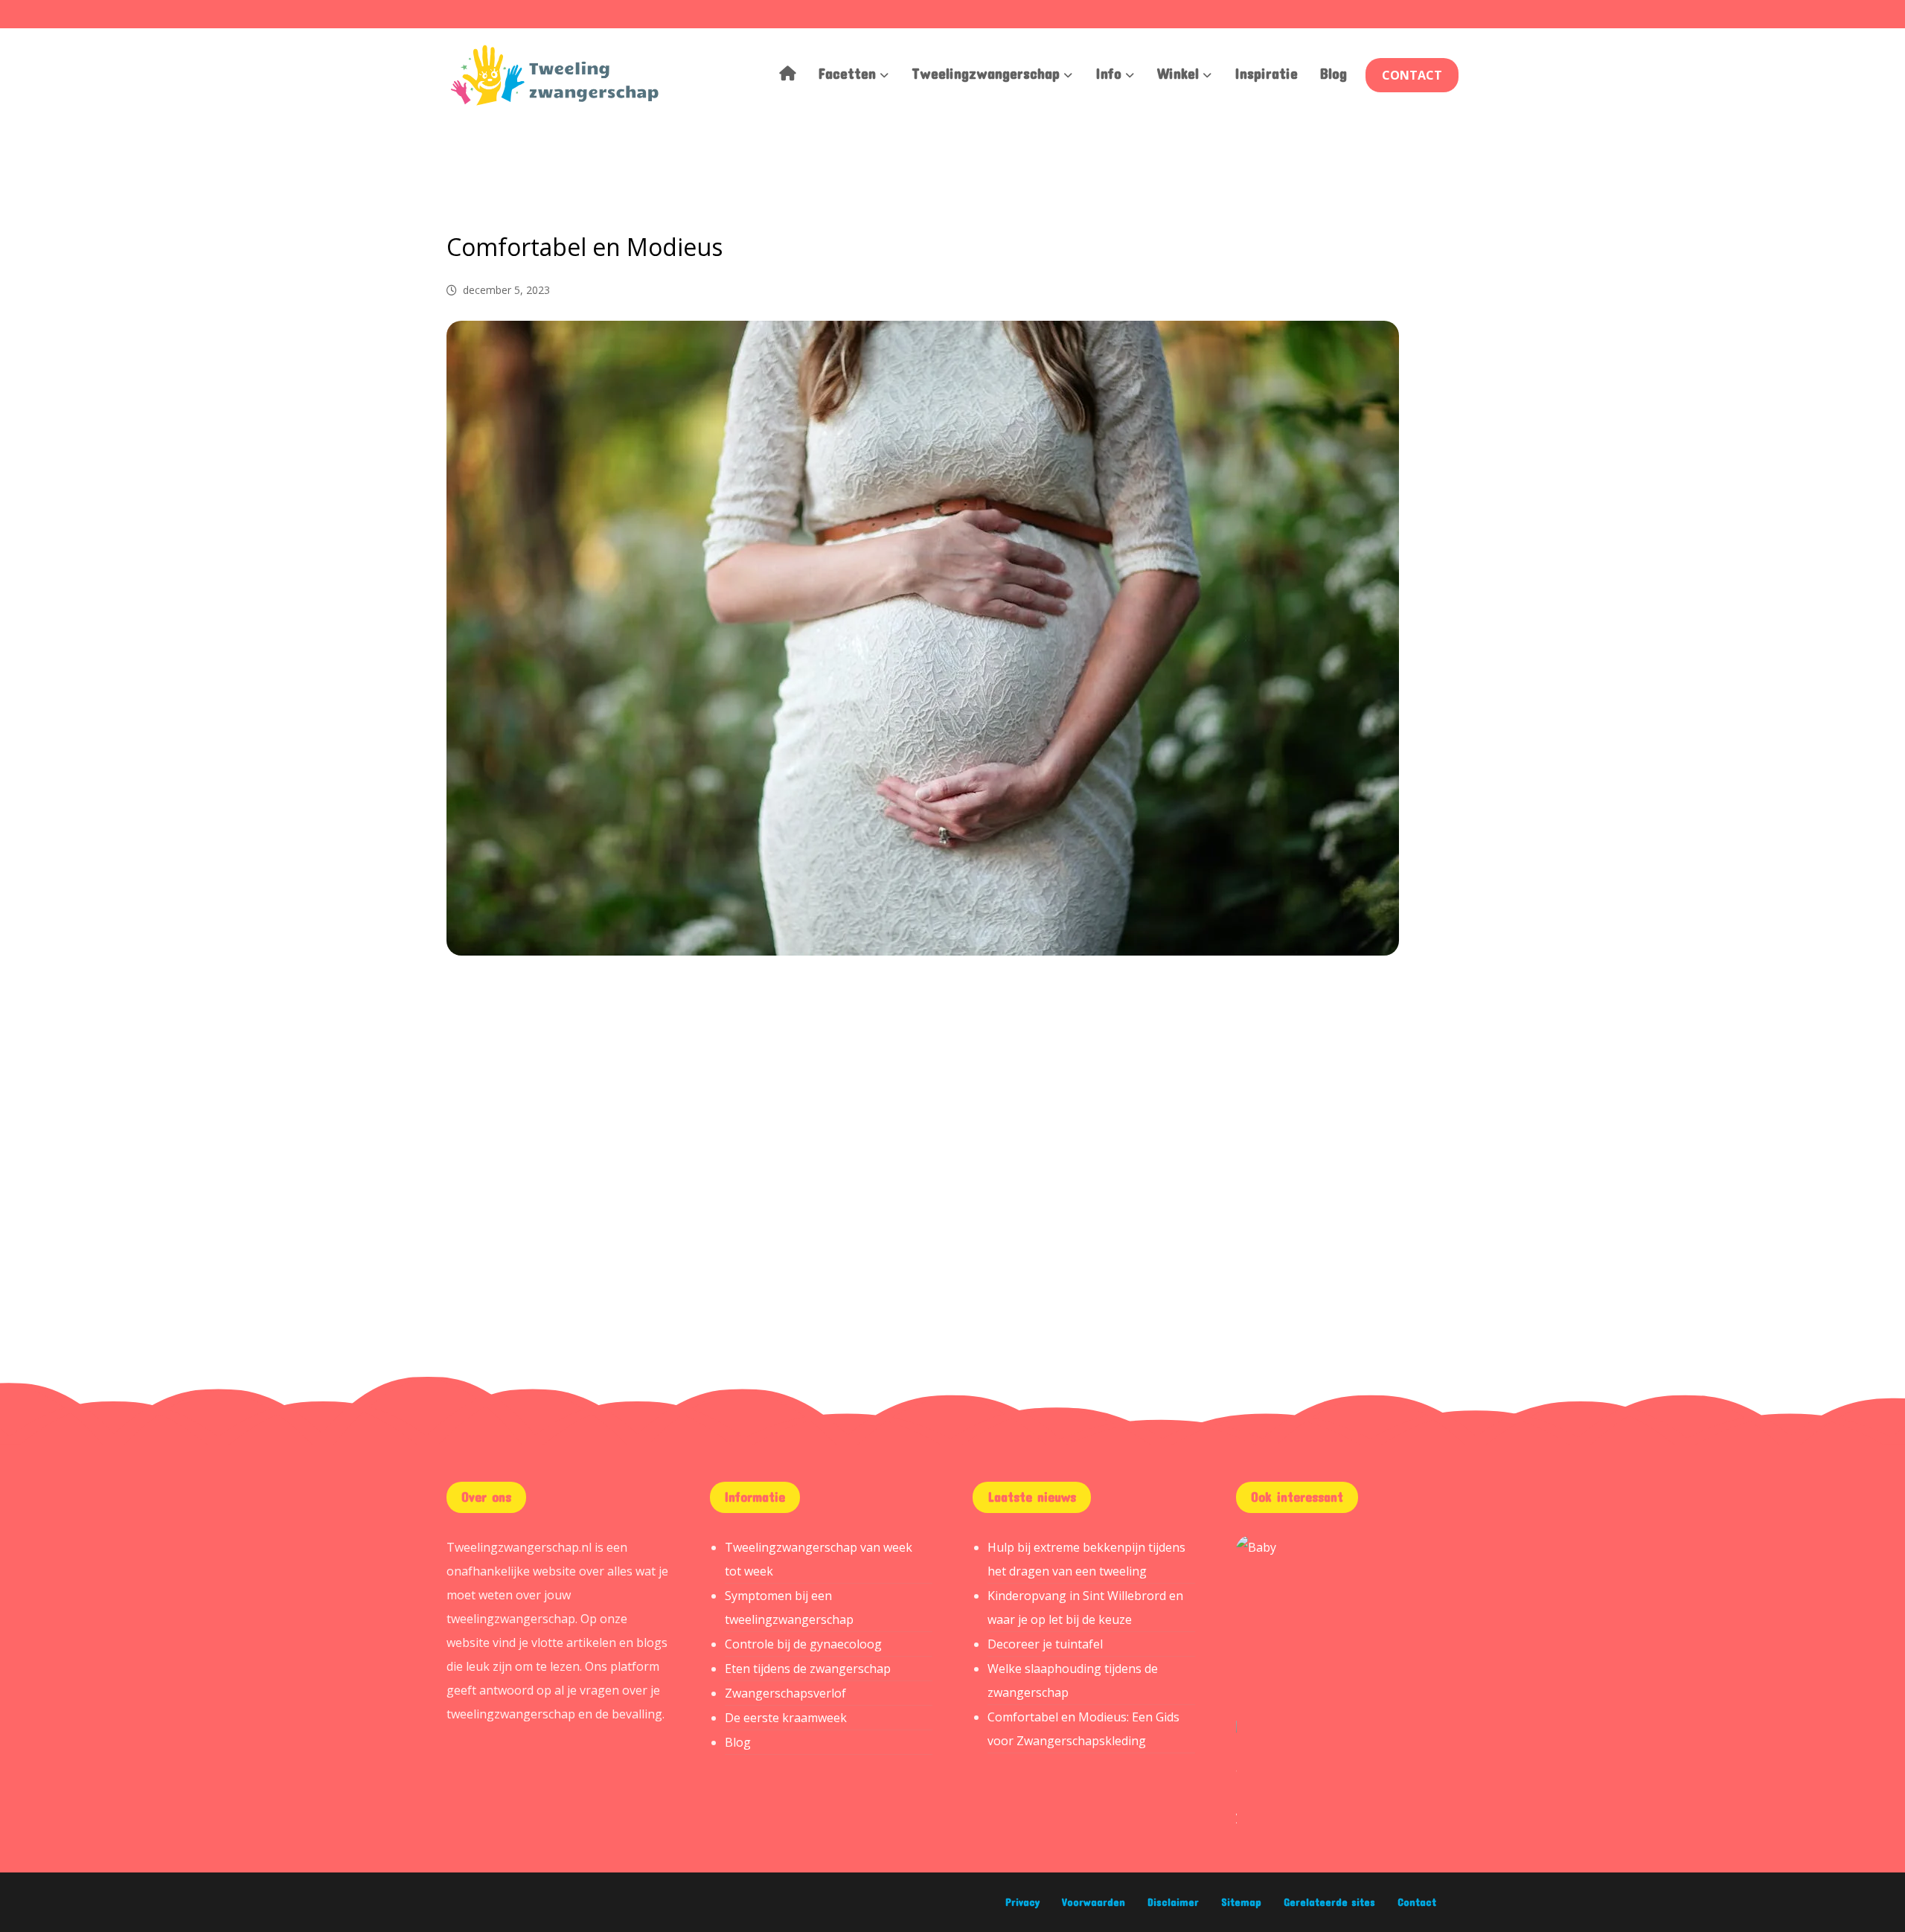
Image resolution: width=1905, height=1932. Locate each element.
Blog (738, 1742)
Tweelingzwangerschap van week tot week (819, 1559)
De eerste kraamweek (786, 1718)
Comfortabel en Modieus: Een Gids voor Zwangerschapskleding (1083, 1729)
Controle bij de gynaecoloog (803, 1644)
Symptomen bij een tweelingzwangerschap (789, 1608)
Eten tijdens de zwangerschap (808, 1669)
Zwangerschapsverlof (785, 1693)
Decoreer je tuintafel (1045, 1644)
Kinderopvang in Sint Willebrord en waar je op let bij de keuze (1085, 1608)
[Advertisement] (952, 1097)
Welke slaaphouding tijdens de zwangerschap (1073, 1680)
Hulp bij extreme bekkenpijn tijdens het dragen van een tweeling (1086, 1559)
